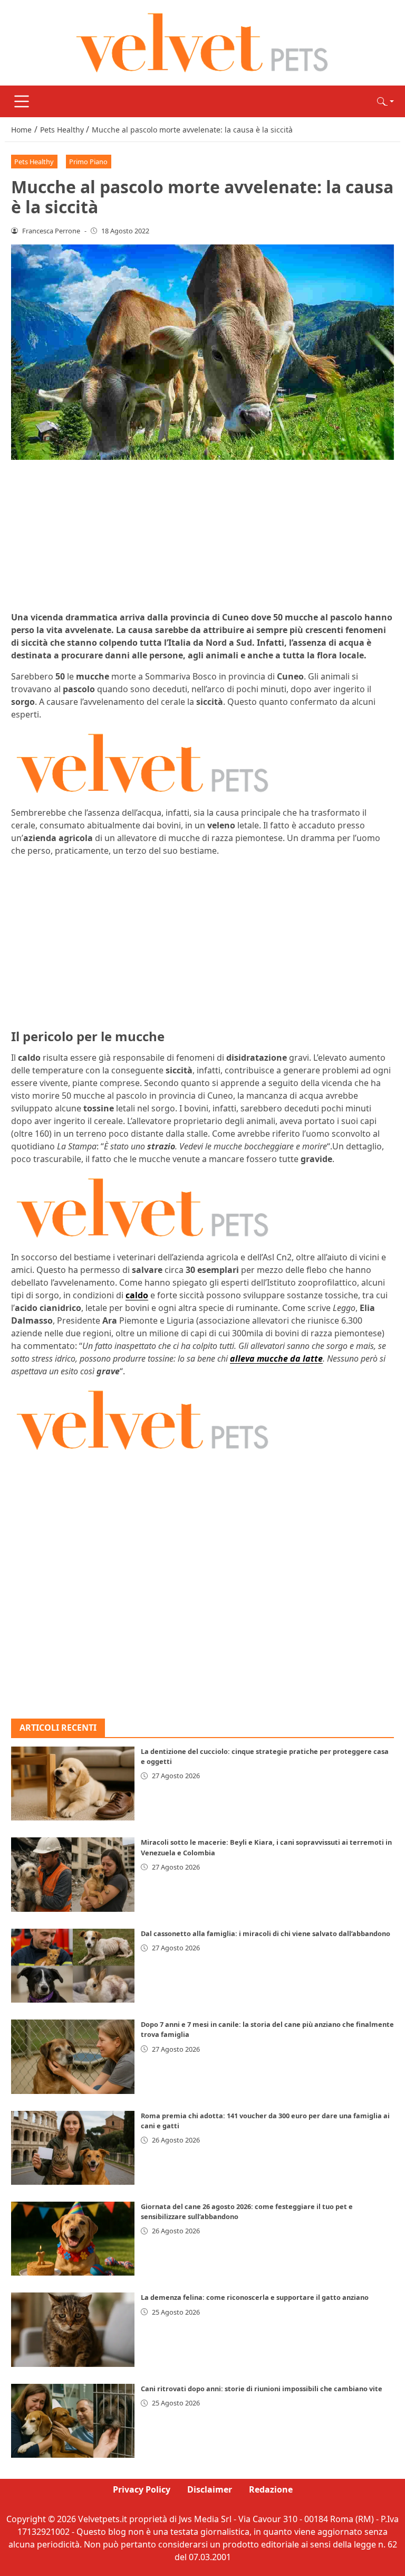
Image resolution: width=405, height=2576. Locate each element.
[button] (385, 101)
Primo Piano (88, 162)
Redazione (271, 2489)
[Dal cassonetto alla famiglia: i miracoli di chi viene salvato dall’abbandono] (73, 1966)
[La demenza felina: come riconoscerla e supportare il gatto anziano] (73, 2329)
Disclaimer (210, 2489)
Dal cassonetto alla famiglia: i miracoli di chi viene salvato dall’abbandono (266, 1933)
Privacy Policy (142, 2489)
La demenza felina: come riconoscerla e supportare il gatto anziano (255, 2297)
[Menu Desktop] (22, 101)
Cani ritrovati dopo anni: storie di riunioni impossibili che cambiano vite (262, 2389)
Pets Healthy (34, 162)
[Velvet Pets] (202, 42)
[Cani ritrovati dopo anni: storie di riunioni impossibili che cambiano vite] (73, 2421)
